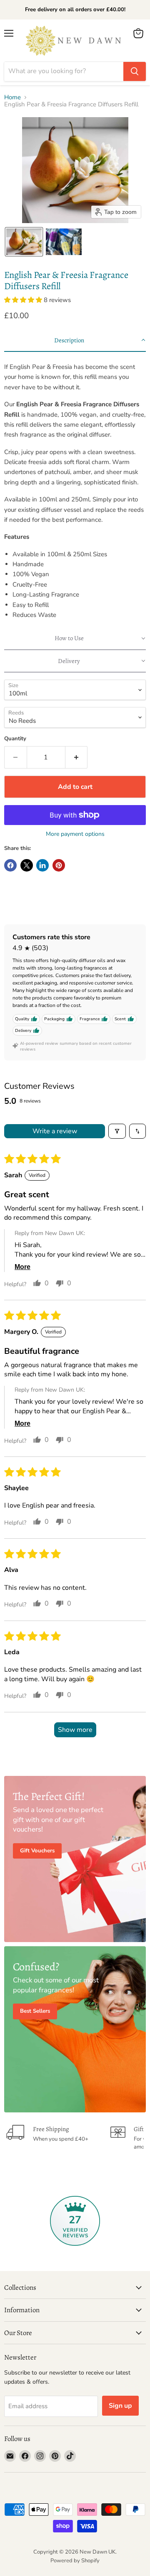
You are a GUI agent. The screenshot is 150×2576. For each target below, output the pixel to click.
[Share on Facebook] (10, 865)
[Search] (135, 71)
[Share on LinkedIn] (42, 865)
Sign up (120, 2406)
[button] (24, 242)
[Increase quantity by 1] (77, 757)
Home (12, 97)
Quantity (15, 739)
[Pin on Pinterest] (59, 865)
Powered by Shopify (75, 2561)
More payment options (75, 834)
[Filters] (117, 1131)
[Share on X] (27, 865)
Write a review (55, 1131)
